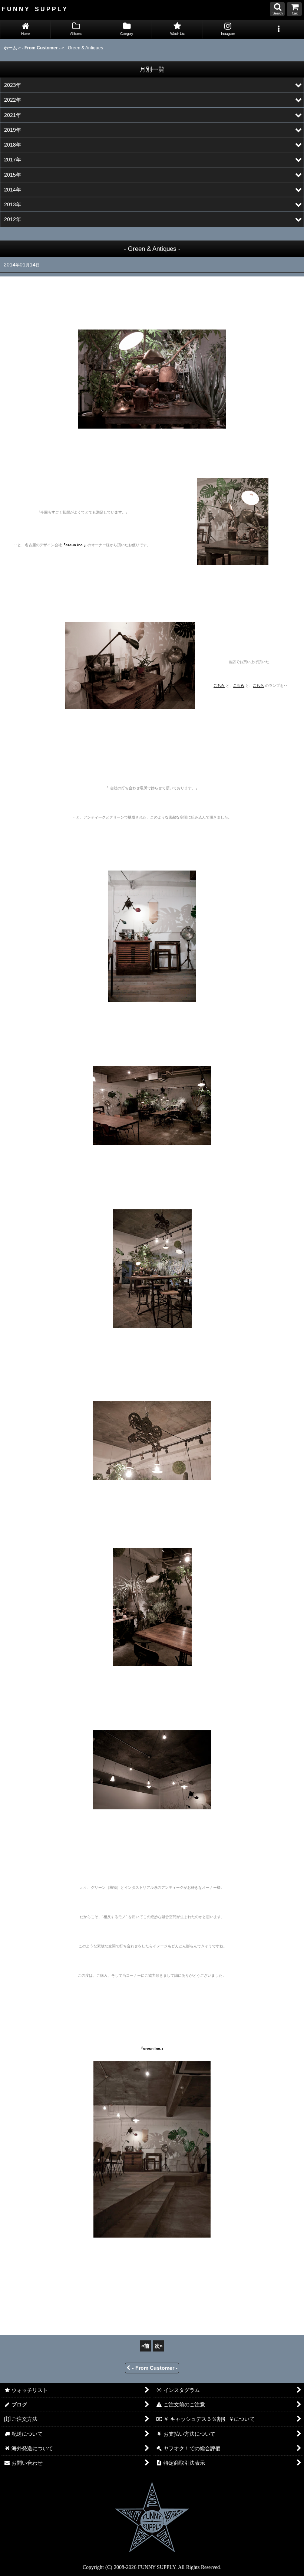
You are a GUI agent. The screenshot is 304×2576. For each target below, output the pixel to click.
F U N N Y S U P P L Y (34, 9)
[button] (277, 9)
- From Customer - (155, 2368)
